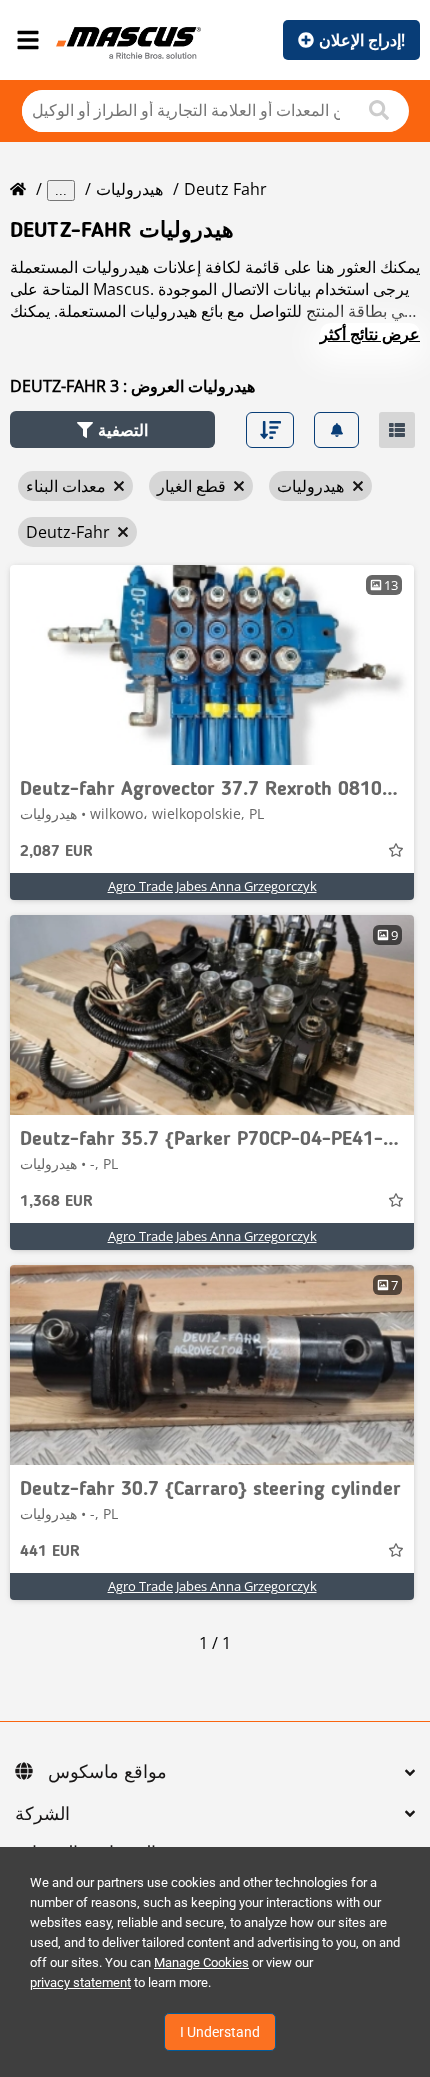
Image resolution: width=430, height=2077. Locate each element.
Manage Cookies (201, 1962)
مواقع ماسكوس (107, 1773)
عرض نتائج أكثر (370, 334)
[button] (112, 429)
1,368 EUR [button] (56, 1202)
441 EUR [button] (50, 1552)
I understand (220, 2032)
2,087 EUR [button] (56, 852)
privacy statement (80, 1982)
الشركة (42, 1815)
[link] (212, 665)
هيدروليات (129, 189)
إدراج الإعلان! (362, 40)
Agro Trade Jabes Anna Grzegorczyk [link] (212, 886)
